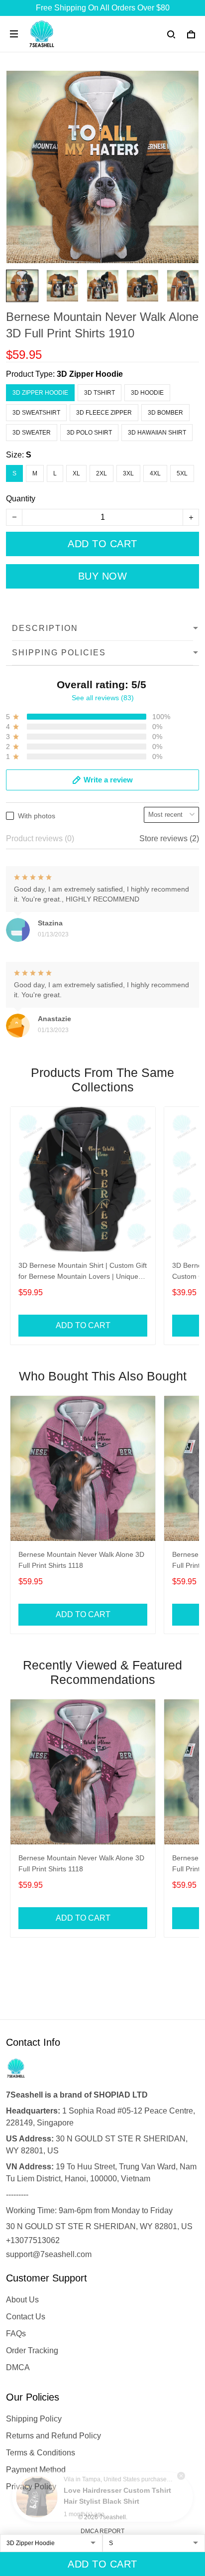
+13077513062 (33, 2240)
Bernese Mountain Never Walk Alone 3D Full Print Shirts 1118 (81, 1560)
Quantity (21, 499)
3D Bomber (165, 413)
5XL (182, 473)
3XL (128, 473)
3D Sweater (32, 433)
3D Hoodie (147, 393)
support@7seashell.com (49, 2254)
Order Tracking (32, 2350)
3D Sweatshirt (36, 413)
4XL (155, 473)
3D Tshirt (100, 393)
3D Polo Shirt (89, 433)
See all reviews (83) (103, 698)
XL (76, 473)
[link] (37, 2497)
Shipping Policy (34, 2419)
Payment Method (36, 2470)
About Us (22, 2300)
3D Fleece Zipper (104, 413)
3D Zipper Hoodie (90, 374)
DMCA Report (102, 2531)
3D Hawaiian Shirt (157, 433)
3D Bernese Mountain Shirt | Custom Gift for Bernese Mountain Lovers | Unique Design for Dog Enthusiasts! (83, 1272)
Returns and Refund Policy (53, 2436)
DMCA (18, 2367)
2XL (102, 473)
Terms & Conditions (41, 2453)
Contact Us (26, 2317)
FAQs (16, 2334)
